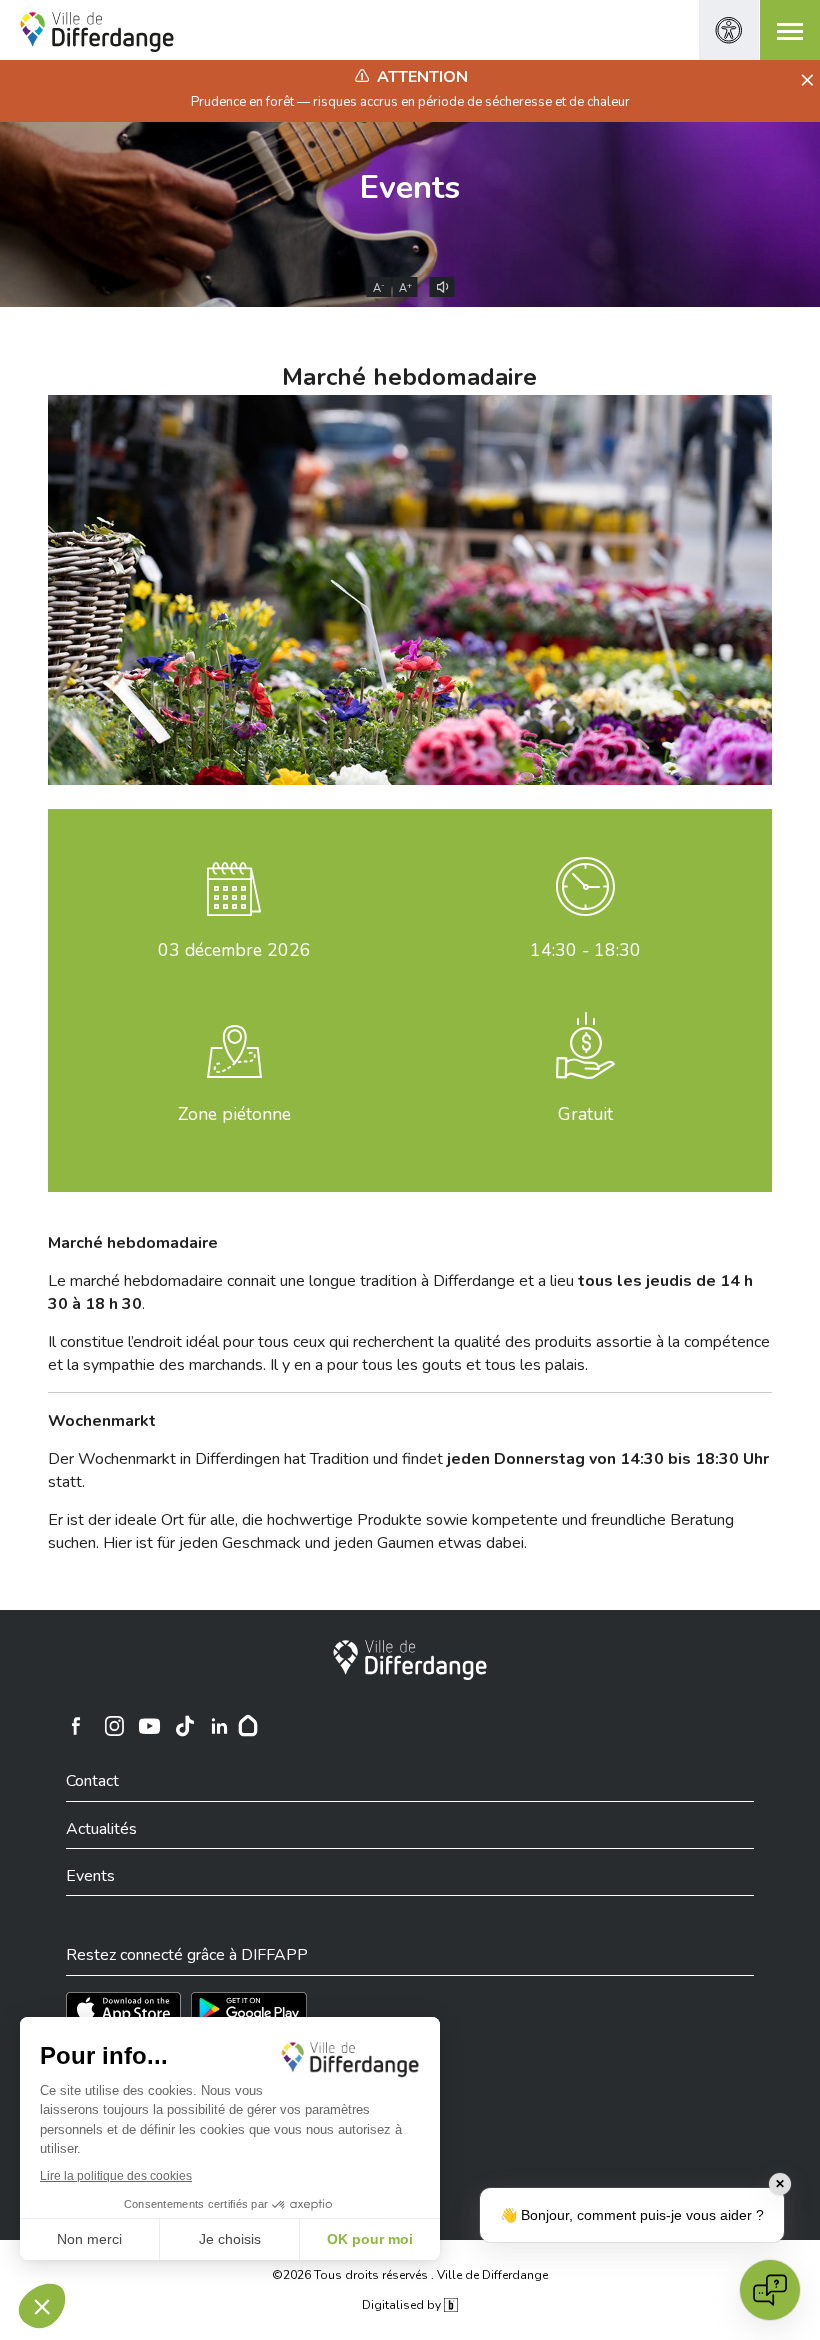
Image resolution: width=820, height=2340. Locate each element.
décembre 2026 (234, 950)
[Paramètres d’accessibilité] (729, 30)
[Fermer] (804, 81)
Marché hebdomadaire (409, 377)
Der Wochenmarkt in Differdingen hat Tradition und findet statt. (408, 1470)
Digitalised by (403, 2305)
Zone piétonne (234, 1114)
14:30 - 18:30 (585, 950)
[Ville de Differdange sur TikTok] (185, 1726)
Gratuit (585, 1114)
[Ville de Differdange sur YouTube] (150, 1726)
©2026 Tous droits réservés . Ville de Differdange (410, 2275)
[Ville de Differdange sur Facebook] (76, 1726)
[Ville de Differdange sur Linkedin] (220, 1726)
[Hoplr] (248, 1726)
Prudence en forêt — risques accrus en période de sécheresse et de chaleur (410, 102)
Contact (92, 1781)
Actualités (101, 1829)
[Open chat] (770, 2290)
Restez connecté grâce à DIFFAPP (187, 1955)
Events (410, 187)
